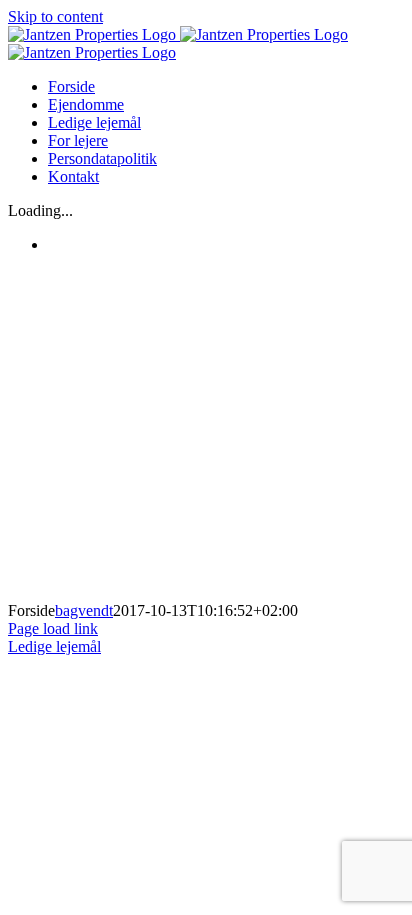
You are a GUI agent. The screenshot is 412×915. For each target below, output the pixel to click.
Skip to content (55, 16)
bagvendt (84, 610)
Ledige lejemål (54, 646)
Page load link (53, 628)
